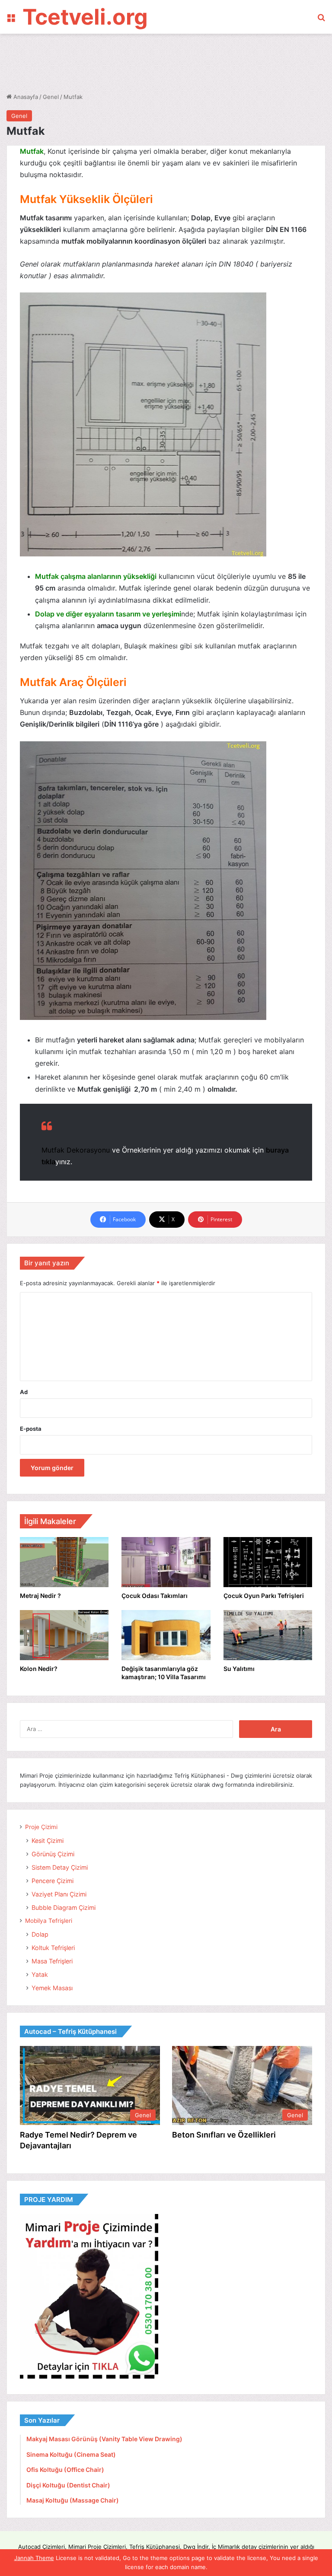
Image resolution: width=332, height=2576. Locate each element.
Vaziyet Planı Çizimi (59, 1894)
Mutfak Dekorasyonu (76, 1150)
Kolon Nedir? (39, 1669)
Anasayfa (25, 97)
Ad (24, 1392)
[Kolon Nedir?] (64, 1635)
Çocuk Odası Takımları (155, 1596)
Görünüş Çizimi (53, 1854)
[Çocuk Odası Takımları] (166, 1562)
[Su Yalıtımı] (268, 1635)
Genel (51, 97)
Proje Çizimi (41, 1827)
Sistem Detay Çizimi (60, 1867)
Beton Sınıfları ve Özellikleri (224, 2135)
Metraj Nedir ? (40, 1596)
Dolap (40, 1934)
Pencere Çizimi (53, 1881)
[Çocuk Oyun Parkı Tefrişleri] (268, 1562)
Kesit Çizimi (48, 1841)
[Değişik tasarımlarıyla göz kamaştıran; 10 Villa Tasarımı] (166, 1635)
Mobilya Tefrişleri (49, 1921)
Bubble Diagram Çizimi (64, 1907)
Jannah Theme (34, 2558)
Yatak (40, 1974)
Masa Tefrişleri (52, 1961)
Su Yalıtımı (239, 1669)
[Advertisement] (164, 62)
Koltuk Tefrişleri (53, 1948)
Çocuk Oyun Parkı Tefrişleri (264, 1596)
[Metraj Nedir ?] (64, 1562)
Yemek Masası (52, 1988)
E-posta (31, 1429)
